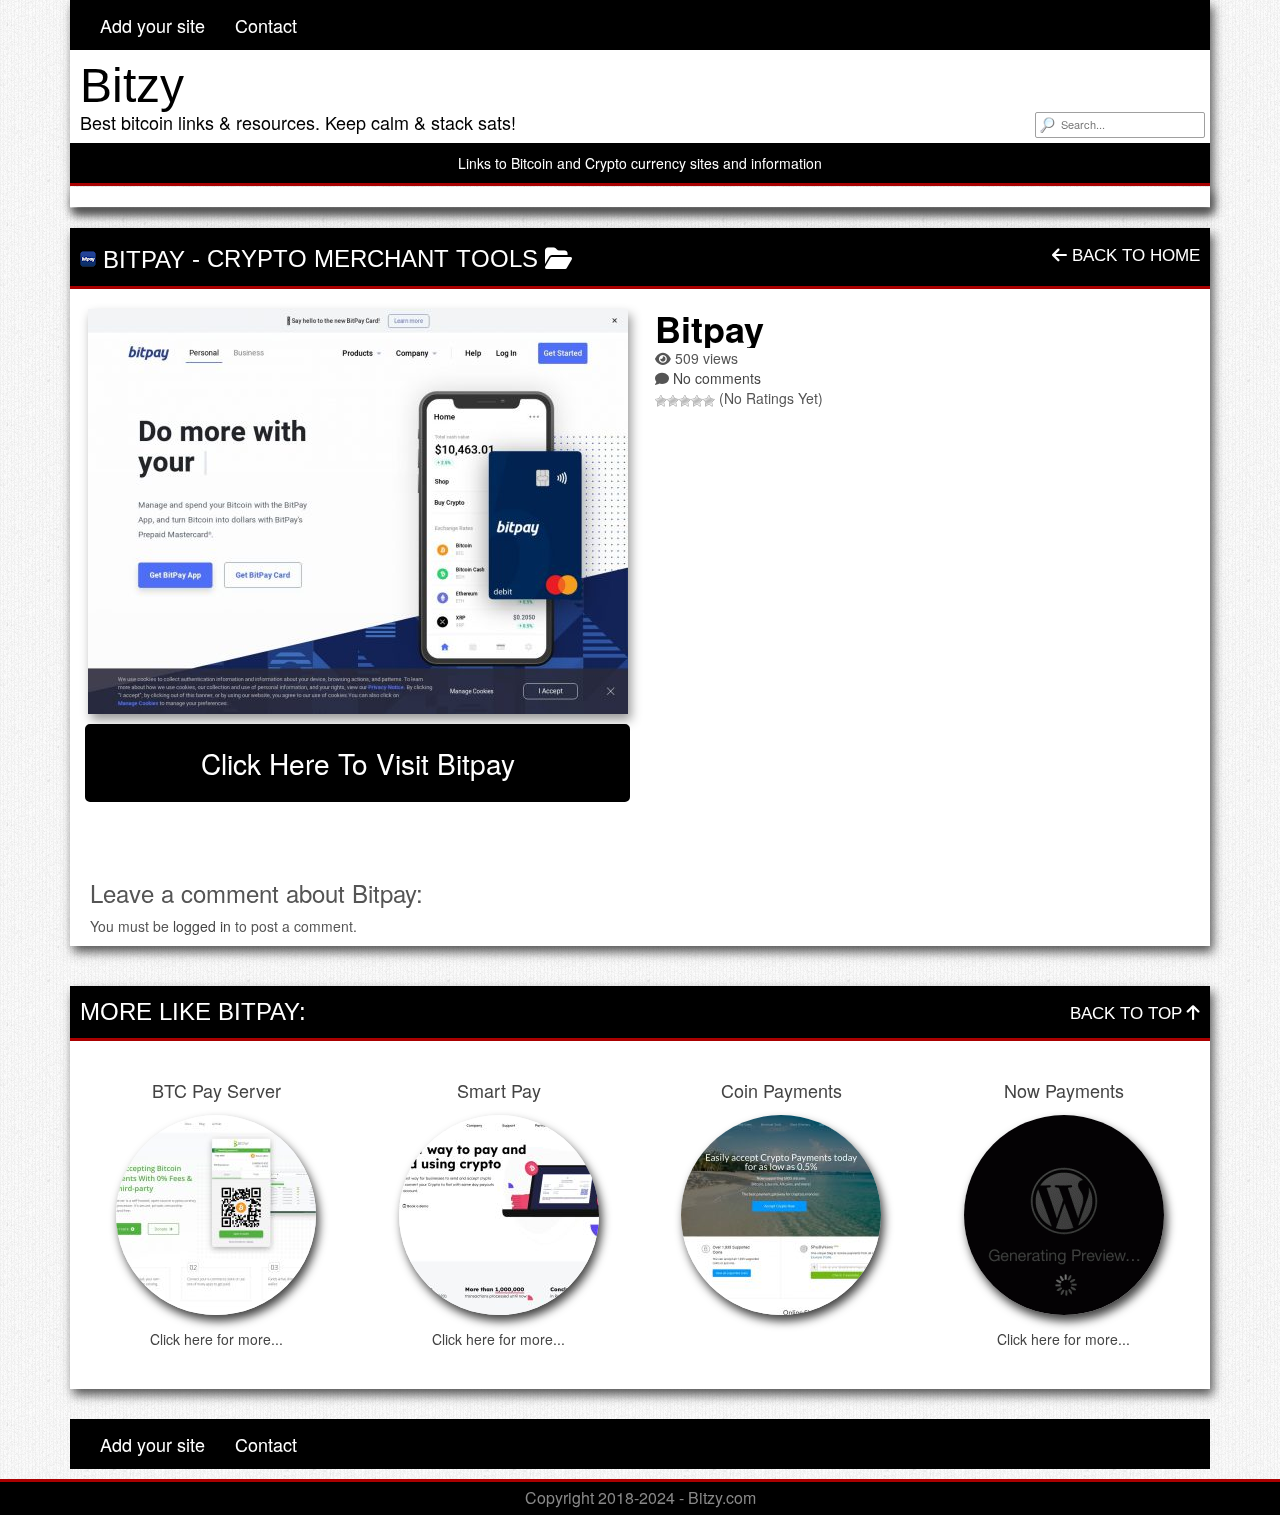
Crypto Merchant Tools (372, 258)
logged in (202, 926)
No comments (717, 378)
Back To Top (1128, 1013)
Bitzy (132, 85)
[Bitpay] (357, 511)
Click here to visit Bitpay (358, 763)
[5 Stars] (709, 401)
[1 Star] (661, 401)
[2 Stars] (673, 401)
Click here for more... (216, 1339)
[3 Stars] (685, 401)
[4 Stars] (697, 401)
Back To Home (1133, 255)
